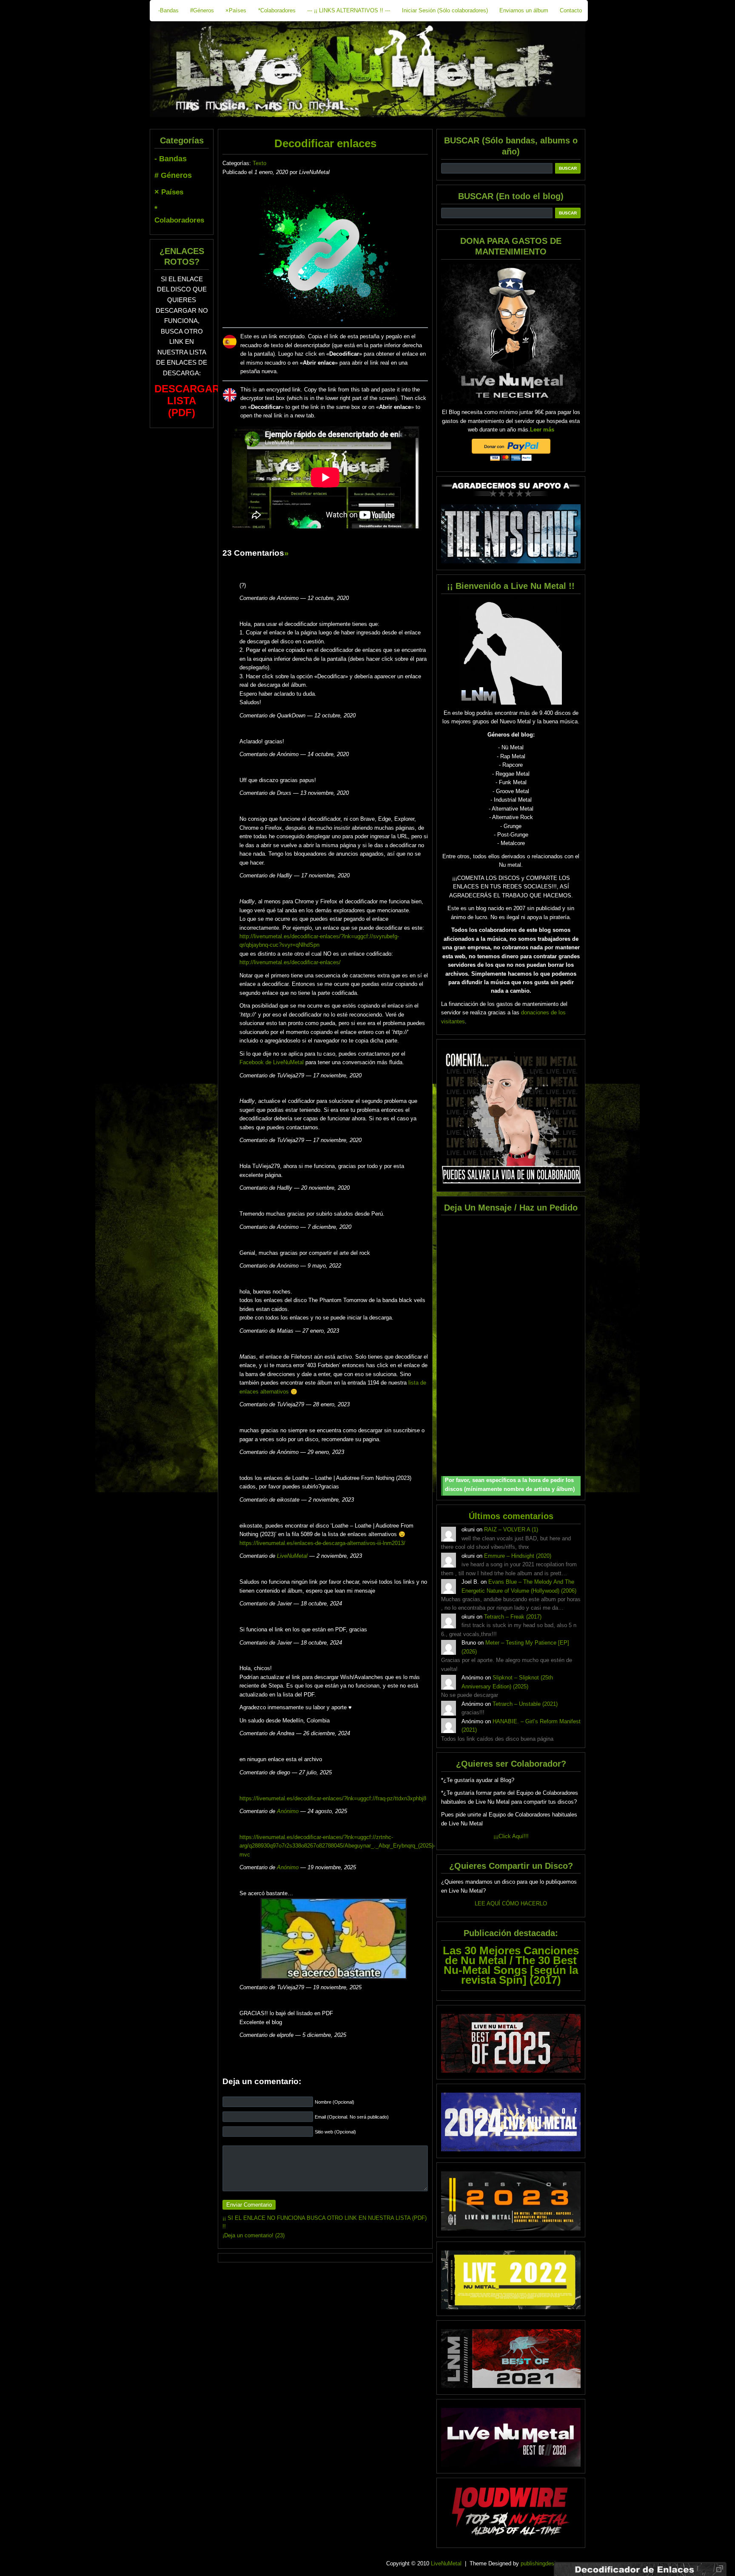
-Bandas (168, 10)
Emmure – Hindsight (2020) (518, 1556)
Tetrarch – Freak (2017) (513, 1617)
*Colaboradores (277, 10)
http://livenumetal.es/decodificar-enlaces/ (290, 962)
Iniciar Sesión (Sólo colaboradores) (445, 10)
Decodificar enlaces (325, 143)
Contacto (571, 10)
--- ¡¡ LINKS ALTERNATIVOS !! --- (349, 10)
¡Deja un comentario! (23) (254, 2235)
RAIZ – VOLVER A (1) (511, 1529)
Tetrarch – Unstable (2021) (525, 1704)
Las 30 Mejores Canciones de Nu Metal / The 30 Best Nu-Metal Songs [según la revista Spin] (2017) (511, 1965)
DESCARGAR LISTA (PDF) (187, 401)
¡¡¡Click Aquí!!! (511, 1836)
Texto (259, 163)
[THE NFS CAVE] (511, 534)
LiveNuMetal (292, 1556)
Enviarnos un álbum (524, 10)
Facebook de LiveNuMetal (272, 1062)
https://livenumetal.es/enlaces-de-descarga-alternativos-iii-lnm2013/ (322, 1543)
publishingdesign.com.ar (550, 2563)
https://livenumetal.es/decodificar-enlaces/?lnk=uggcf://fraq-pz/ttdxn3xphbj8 (333, 1798)
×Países (236, 10)
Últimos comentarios (511, 1516)
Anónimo (288, 1811)
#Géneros (202, 10)
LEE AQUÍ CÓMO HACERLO (511, 1903)
